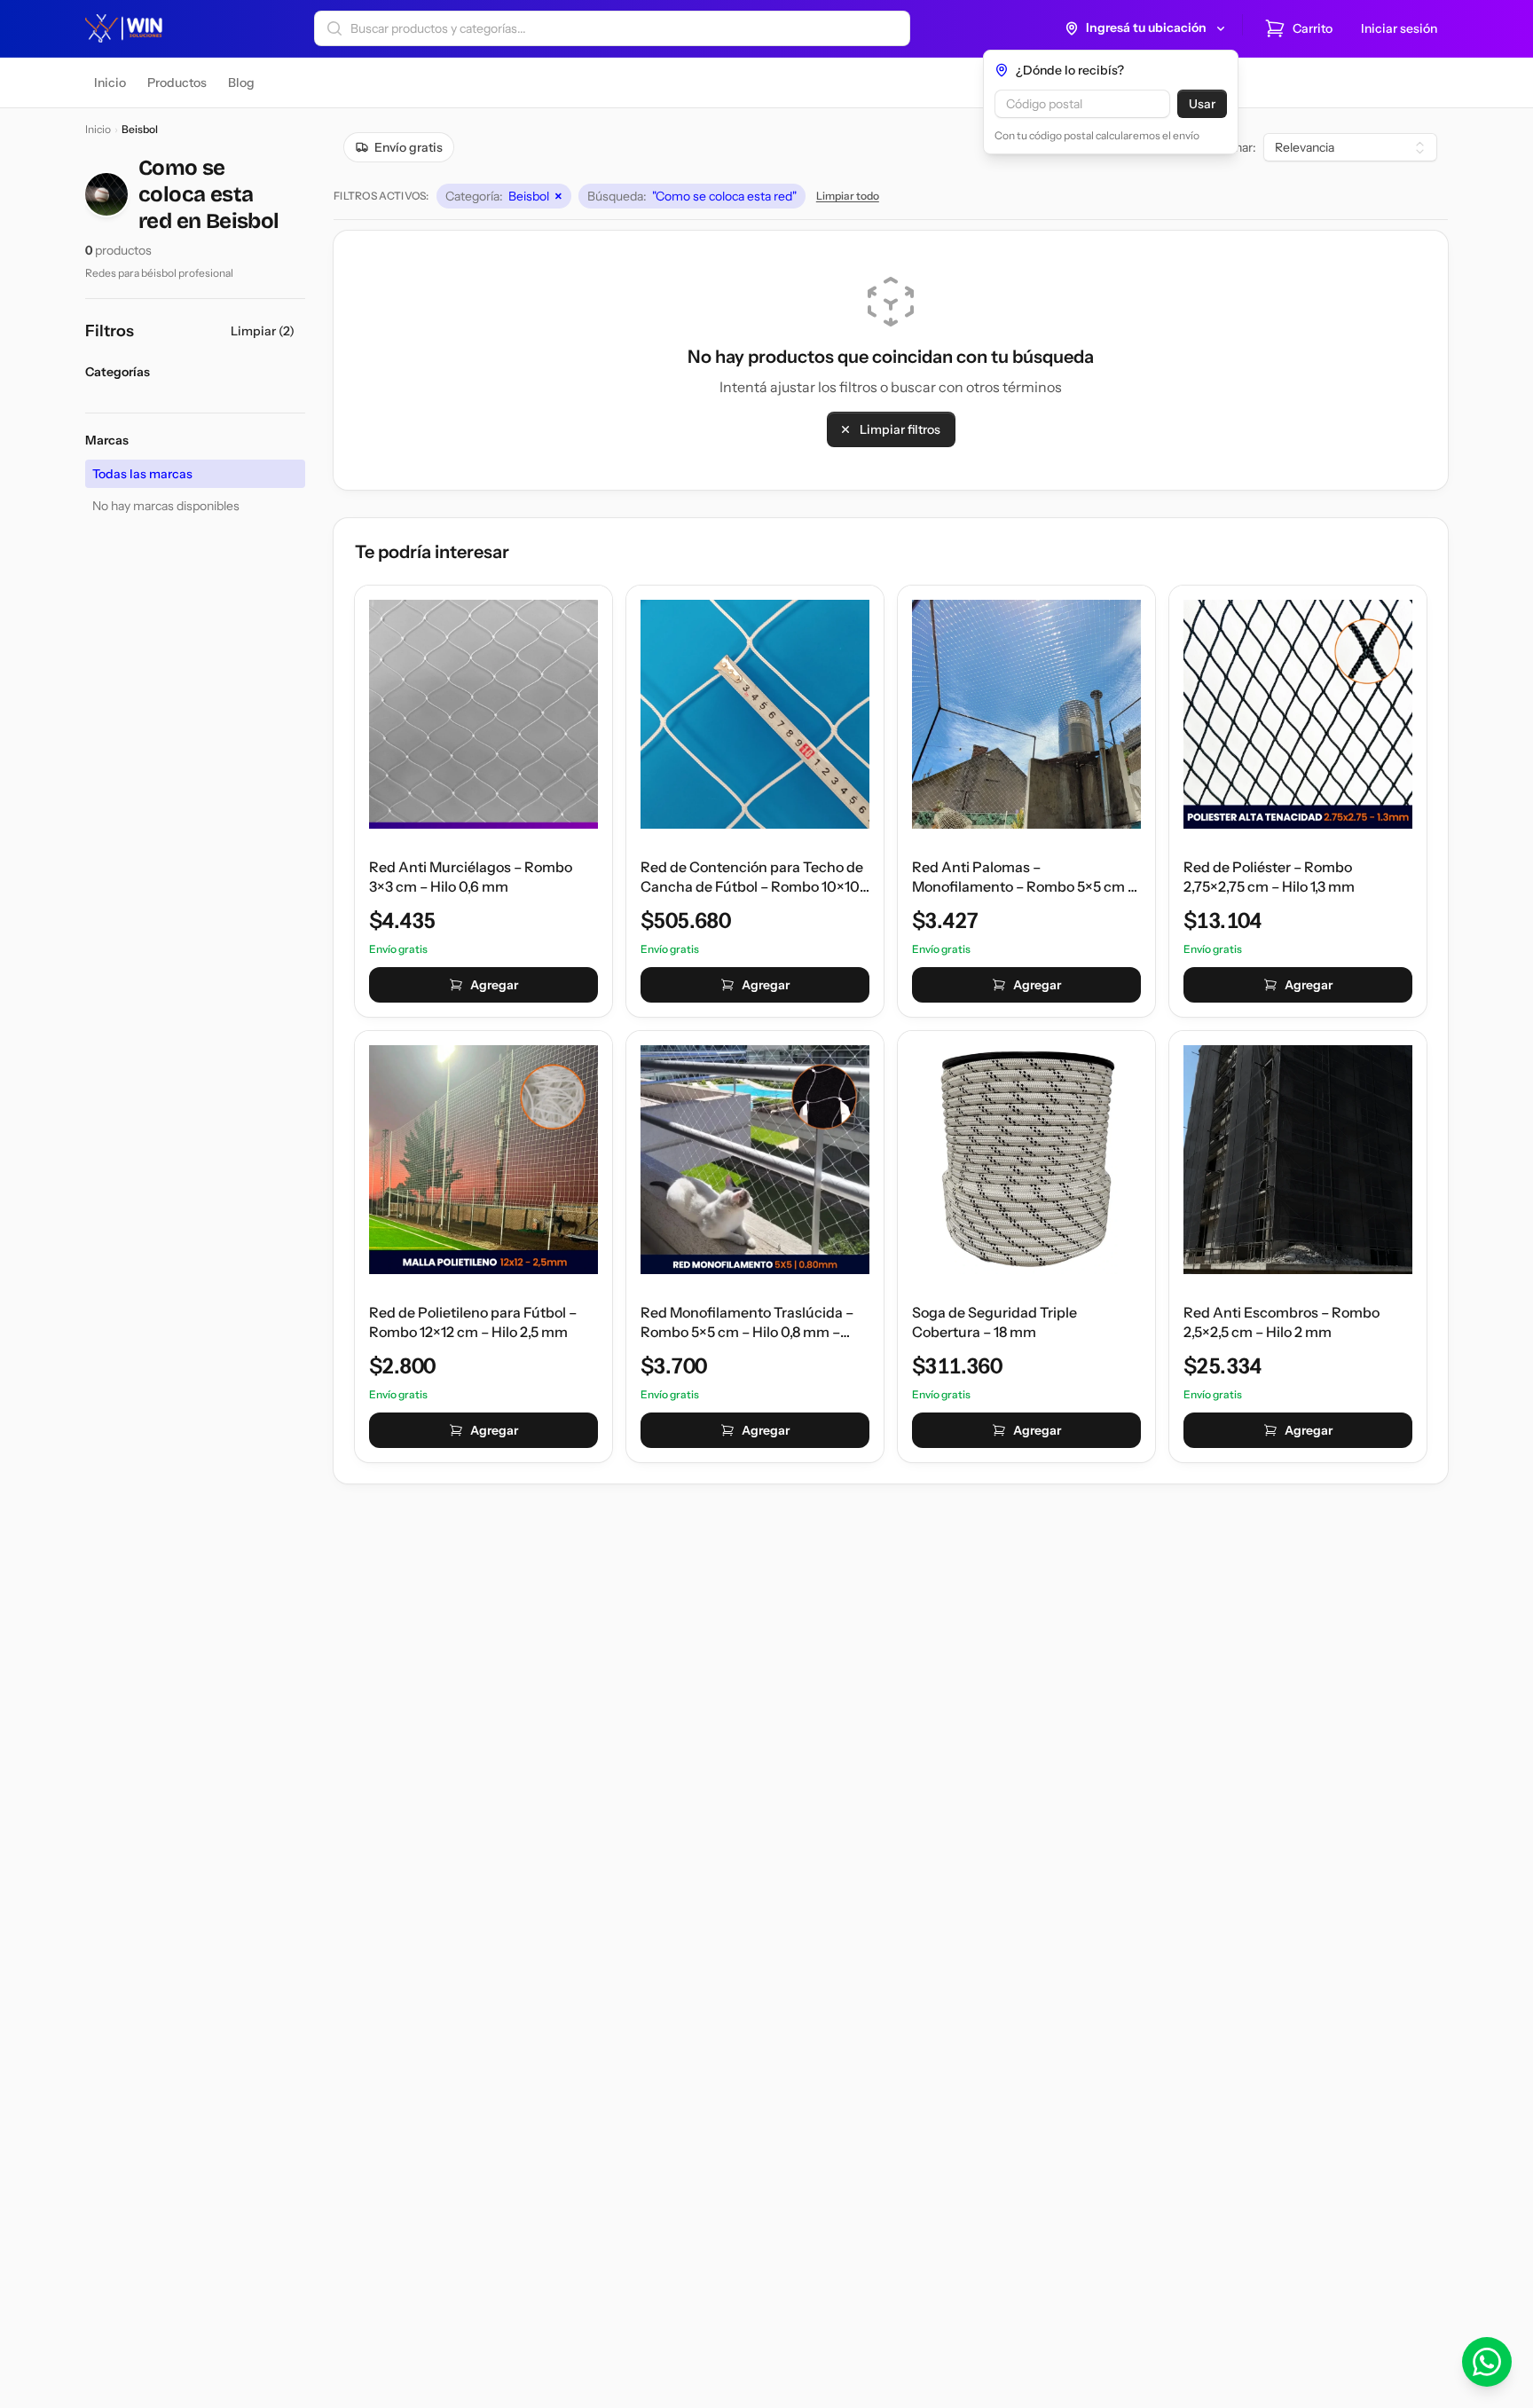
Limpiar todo (848, 196)
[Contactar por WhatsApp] (1487, 2362)
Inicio (98, 129)
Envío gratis (409, 147)
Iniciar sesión (1399, 28)
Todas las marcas (142, 474)
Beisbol (504, 196)
